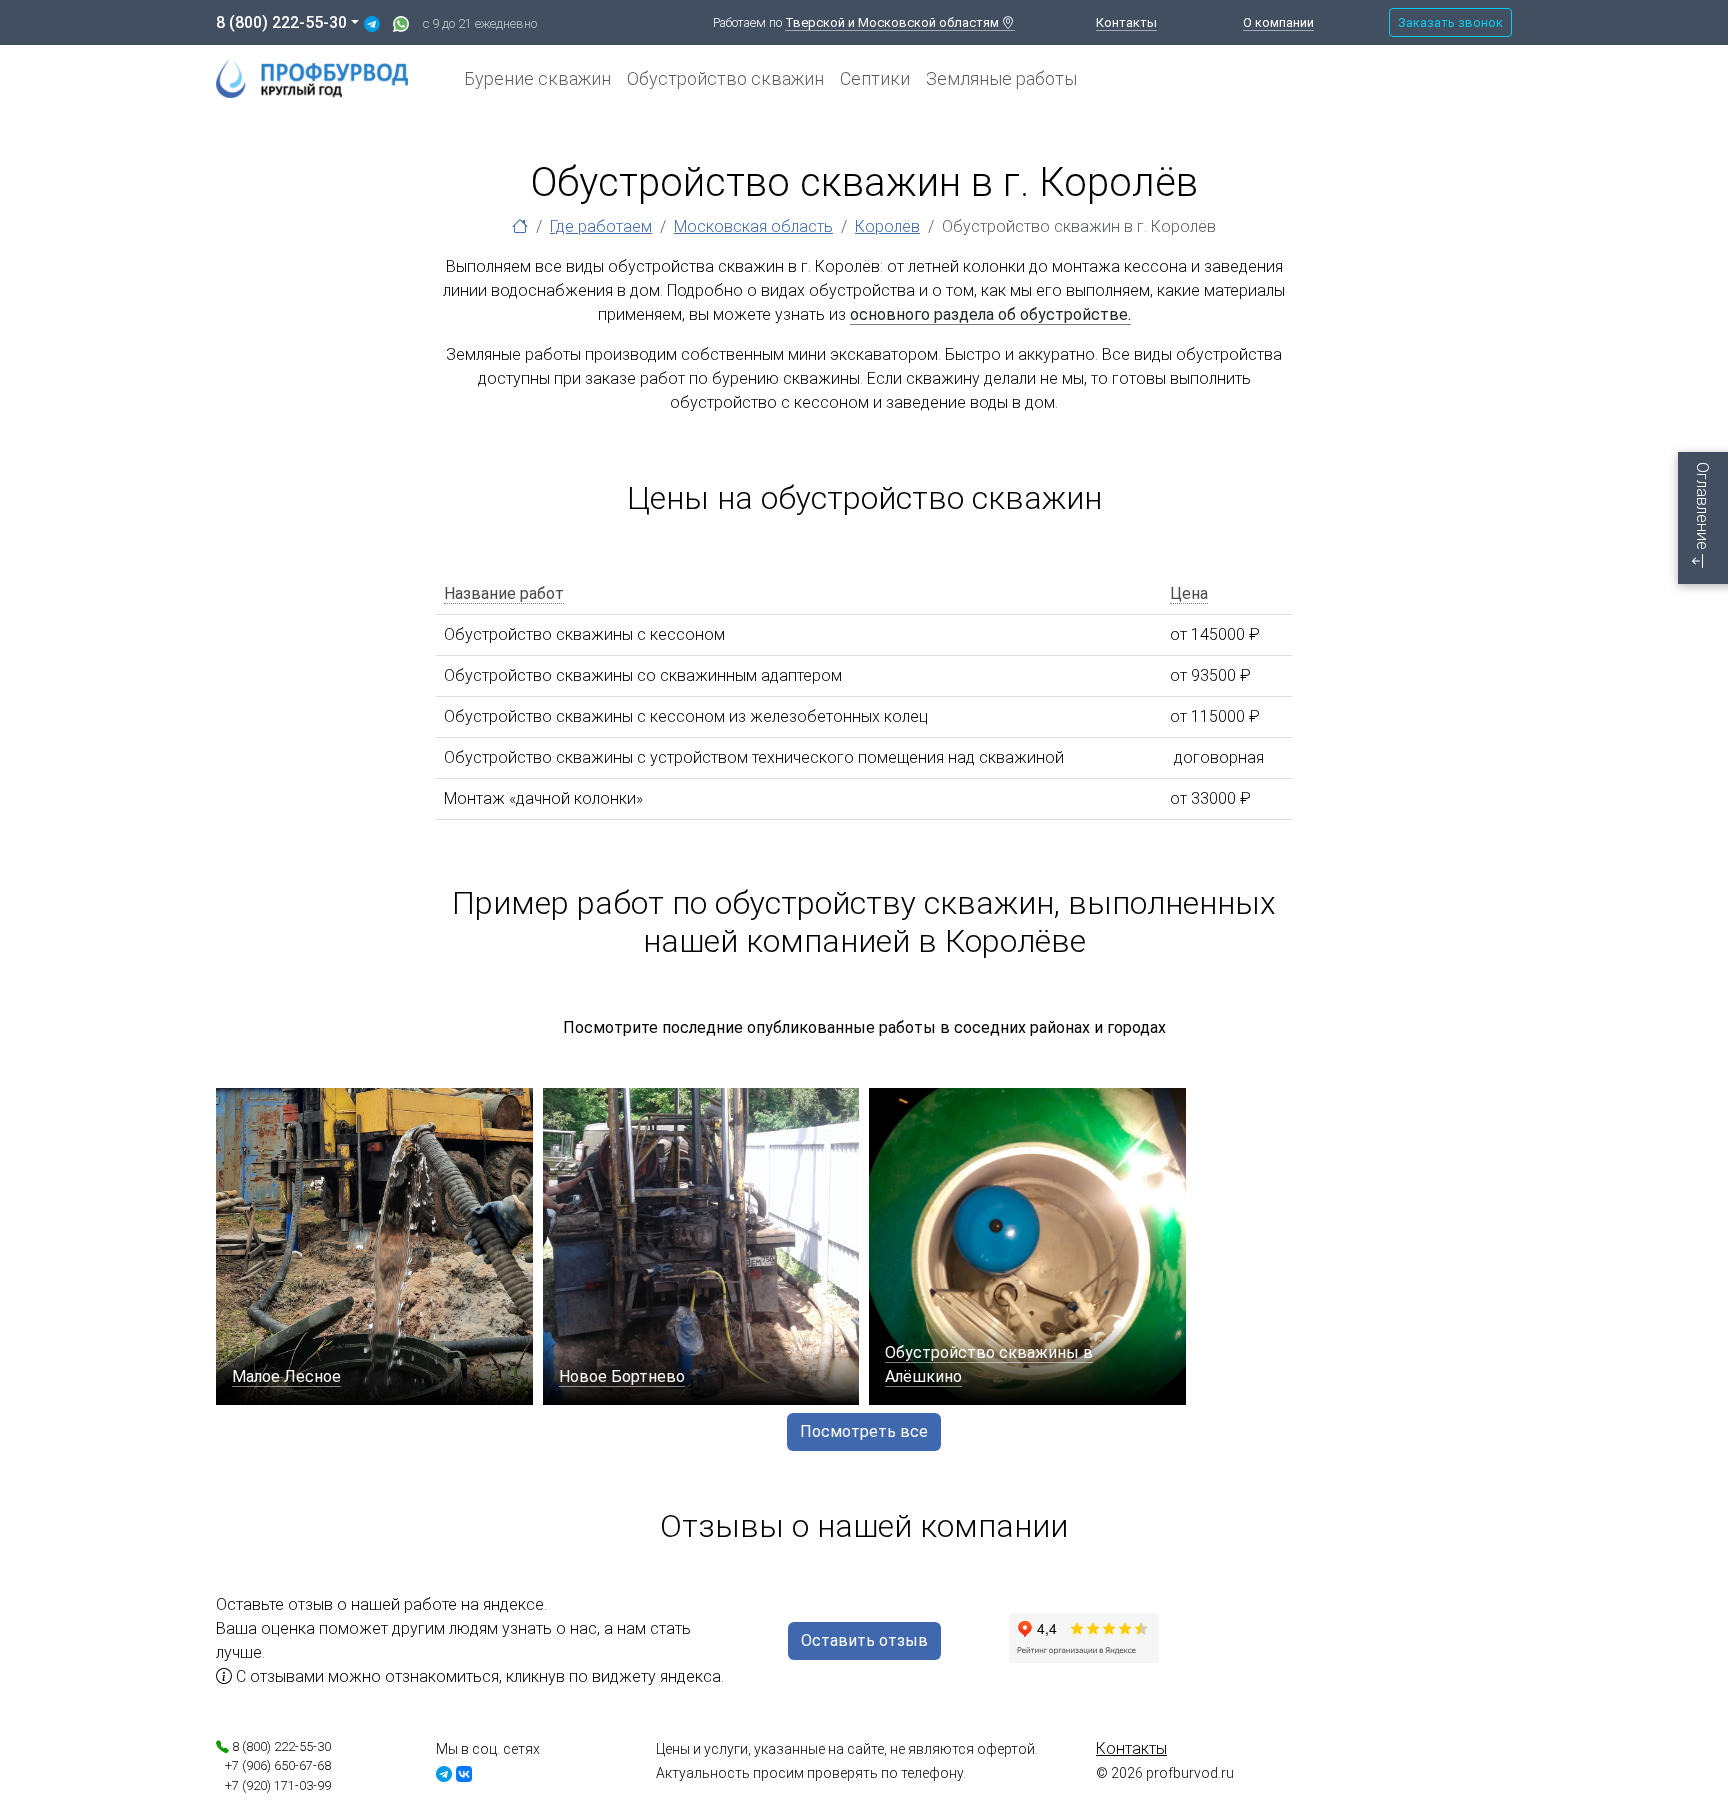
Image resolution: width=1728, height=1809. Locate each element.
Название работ (504, 593)
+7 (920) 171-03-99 (273, 1785)
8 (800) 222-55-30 (281, 22)
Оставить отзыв (864, 1640)
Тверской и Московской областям (893, 22)
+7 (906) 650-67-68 (273, 1765)
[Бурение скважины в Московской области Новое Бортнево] (701, 1246)
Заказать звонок (1450, 22)
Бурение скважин (537, 78)
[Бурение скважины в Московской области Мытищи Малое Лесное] (374, 1246)
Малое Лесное (286, 1376)
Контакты (1126, 22)
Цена (1189, 593)
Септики (875, 78)
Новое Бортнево (622, 1376)
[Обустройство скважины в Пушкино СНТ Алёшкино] (1027, 1246)
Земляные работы (1001, 78)
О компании (1278, 22)
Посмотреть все (864, 1431)
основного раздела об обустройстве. (990, 314)
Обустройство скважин (725, 78)
